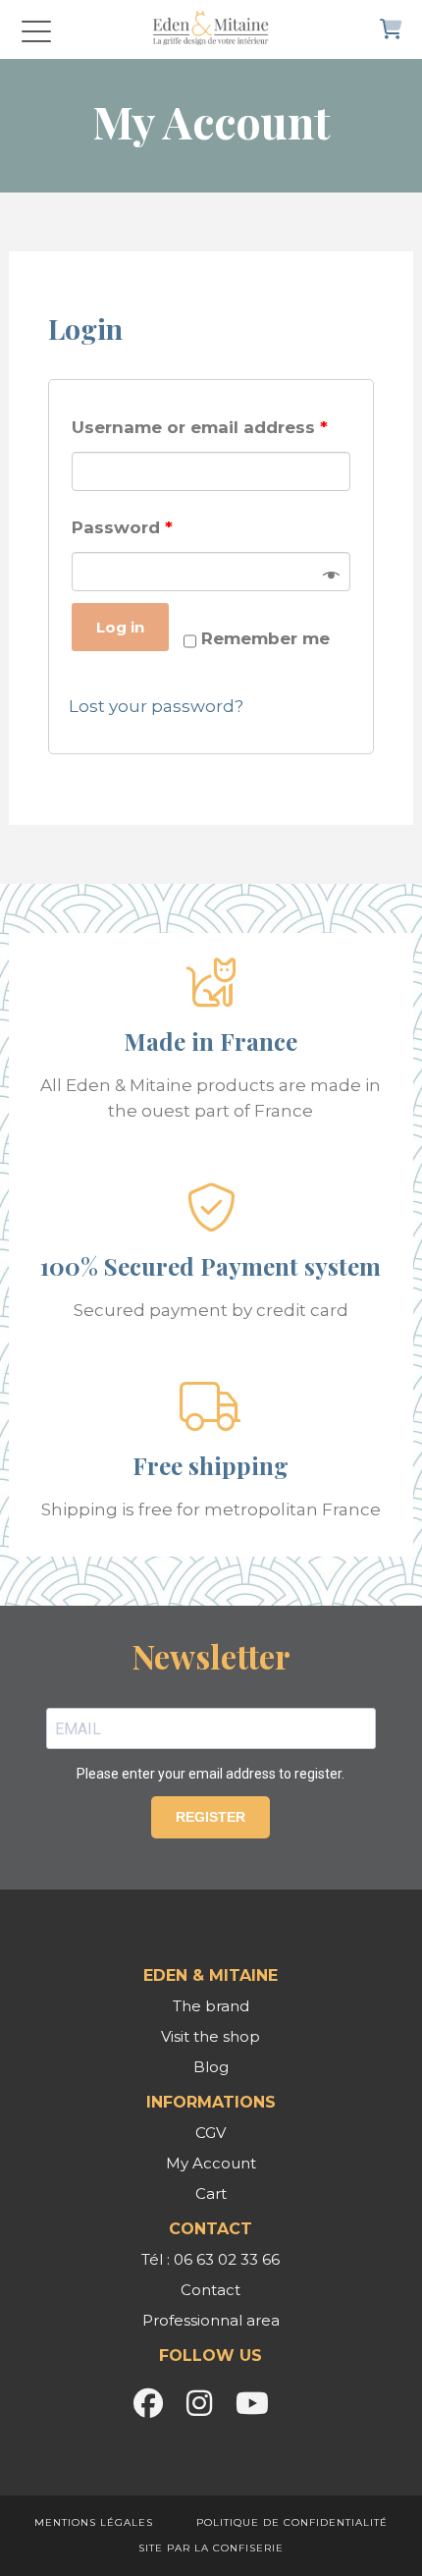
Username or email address (200, 427)
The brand (211, 2006)
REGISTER (211, 1817)
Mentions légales (94, 2522)
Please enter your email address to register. (211, 1774)
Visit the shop (211, 2036)
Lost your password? (156, 706)
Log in (120, 627)
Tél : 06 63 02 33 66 (211, 2259)
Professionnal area (211, 2320)
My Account (211, 2163)
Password (122, 527)
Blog (211, 2067)
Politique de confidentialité (292, 2522)
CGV (211, 2133)
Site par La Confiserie (211, 2548)
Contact (211, 2290)
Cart (211, 2193)
